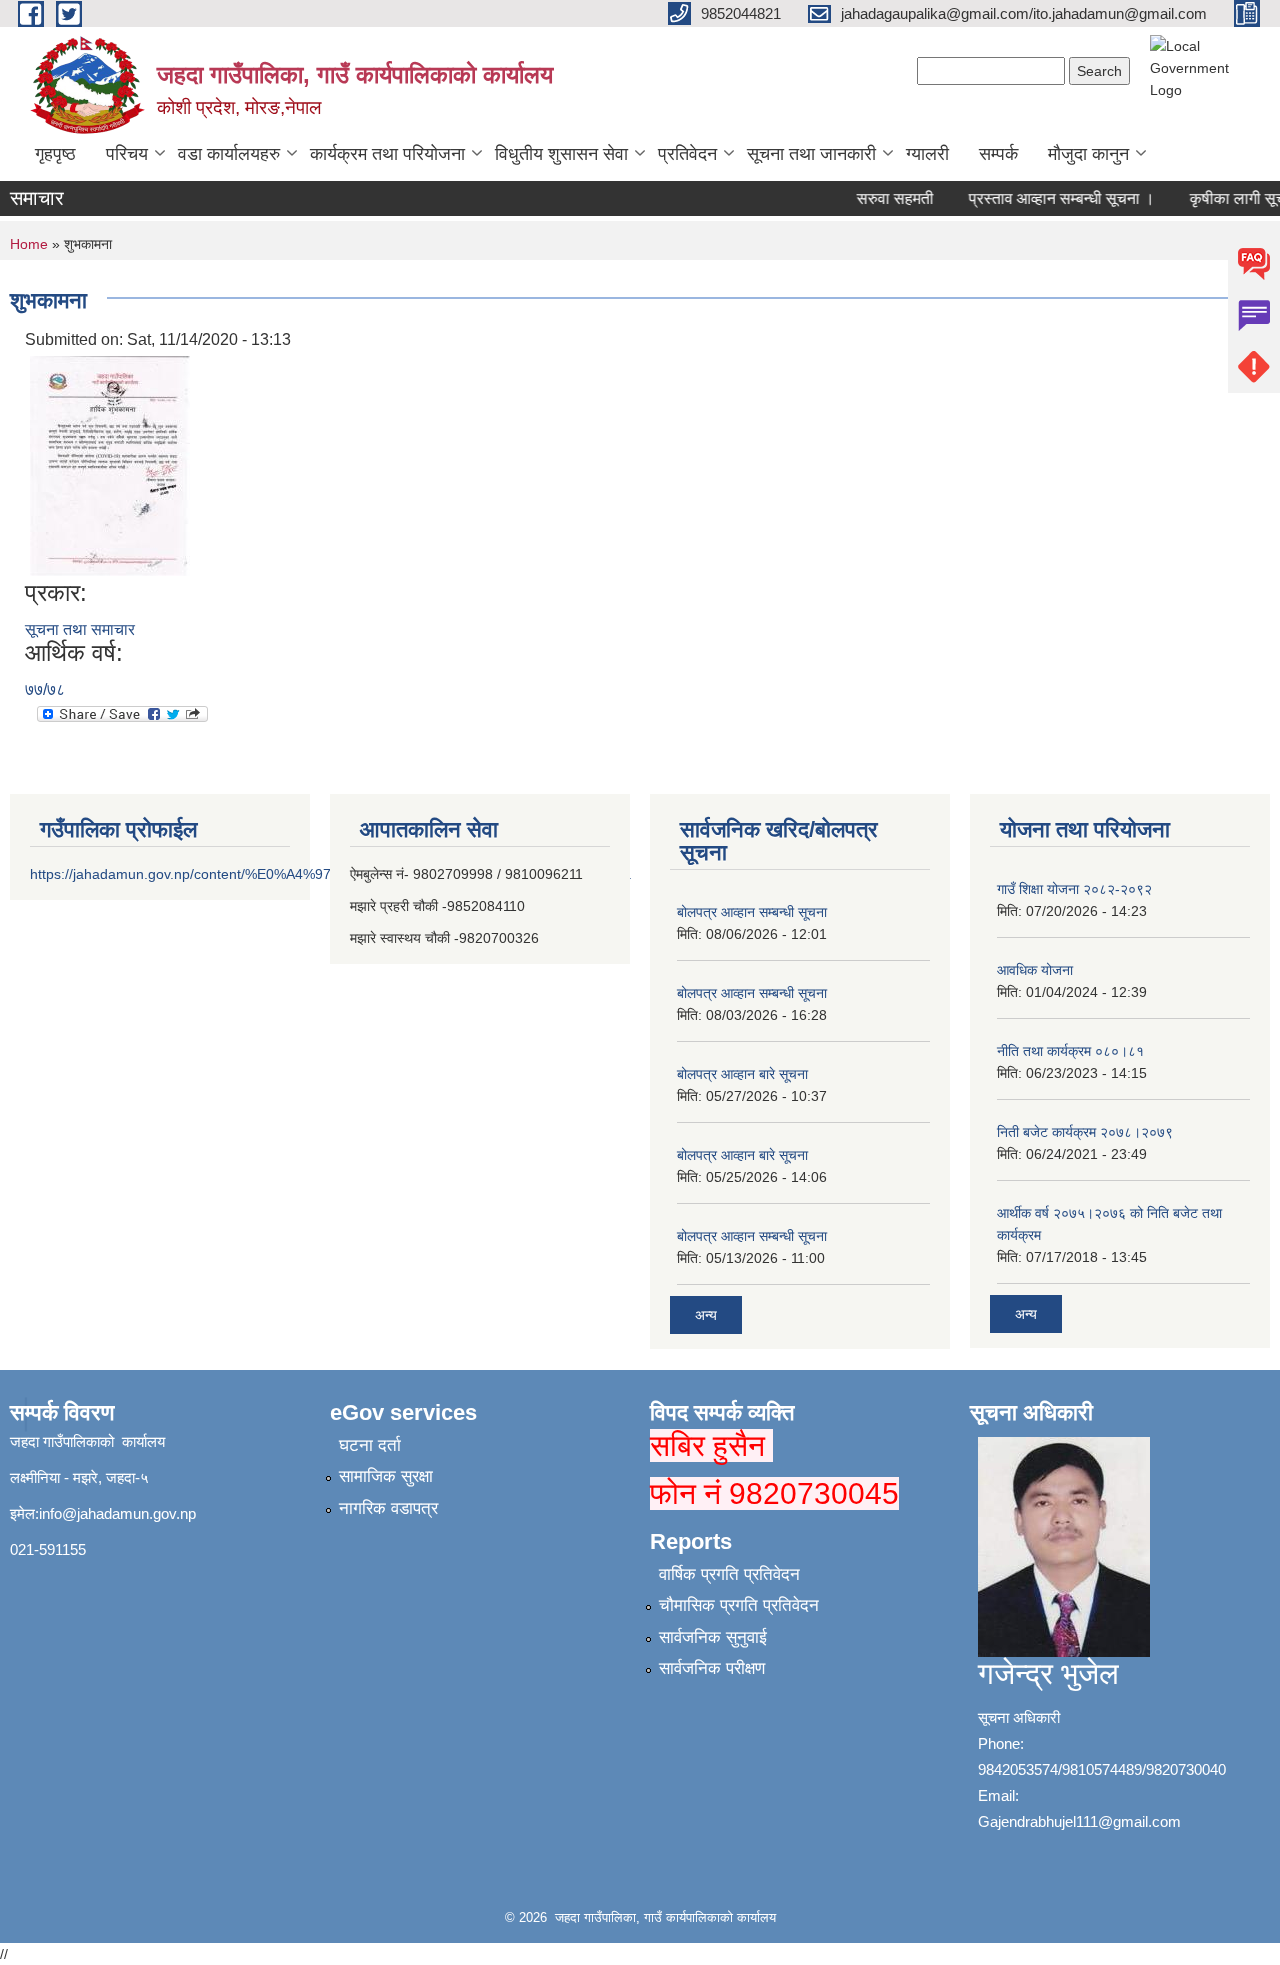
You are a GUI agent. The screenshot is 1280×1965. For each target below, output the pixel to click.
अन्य (706, 1315)
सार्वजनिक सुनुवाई (713, 1637)
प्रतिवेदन (687, 154)
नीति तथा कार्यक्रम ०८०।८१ (1070, 1051)
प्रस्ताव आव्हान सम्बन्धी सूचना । (1047, 198)
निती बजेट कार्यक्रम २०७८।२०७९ (1085, 1132)
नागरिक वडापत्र (388, 1508)
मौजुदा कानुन (1088, 154)
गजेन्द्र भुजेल (1048, 1673)
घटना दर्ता (370, 1445)
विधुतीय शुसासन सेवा (561, 154)
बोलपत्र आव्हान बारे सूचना (742, 1074)
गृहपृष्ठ (55, 154)
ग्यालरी (927, 154)
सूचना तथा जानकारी (811, 154)
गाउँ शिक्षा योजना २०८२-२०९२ (1074, 889)
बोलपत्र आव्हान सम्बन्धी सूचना (752, 912)
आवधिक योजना (1035, 970)
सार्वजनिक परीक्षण (712, 1668)
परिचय (127, 154)
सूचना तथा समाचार (80, 629)
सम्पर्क (998, 154)
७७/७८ (45, 689)
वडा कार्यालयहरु (229, 154)
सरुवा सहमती (880, 198)
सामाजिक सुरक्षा (386, 1476)
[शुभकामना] (110, 464)
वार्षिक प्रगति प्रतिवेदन (729, 1574)
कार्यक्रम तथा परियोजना (387, 154)
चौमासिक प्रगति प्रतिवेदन (739, 1605)
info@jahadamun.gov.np (117, 1513)
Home (29, 244)
